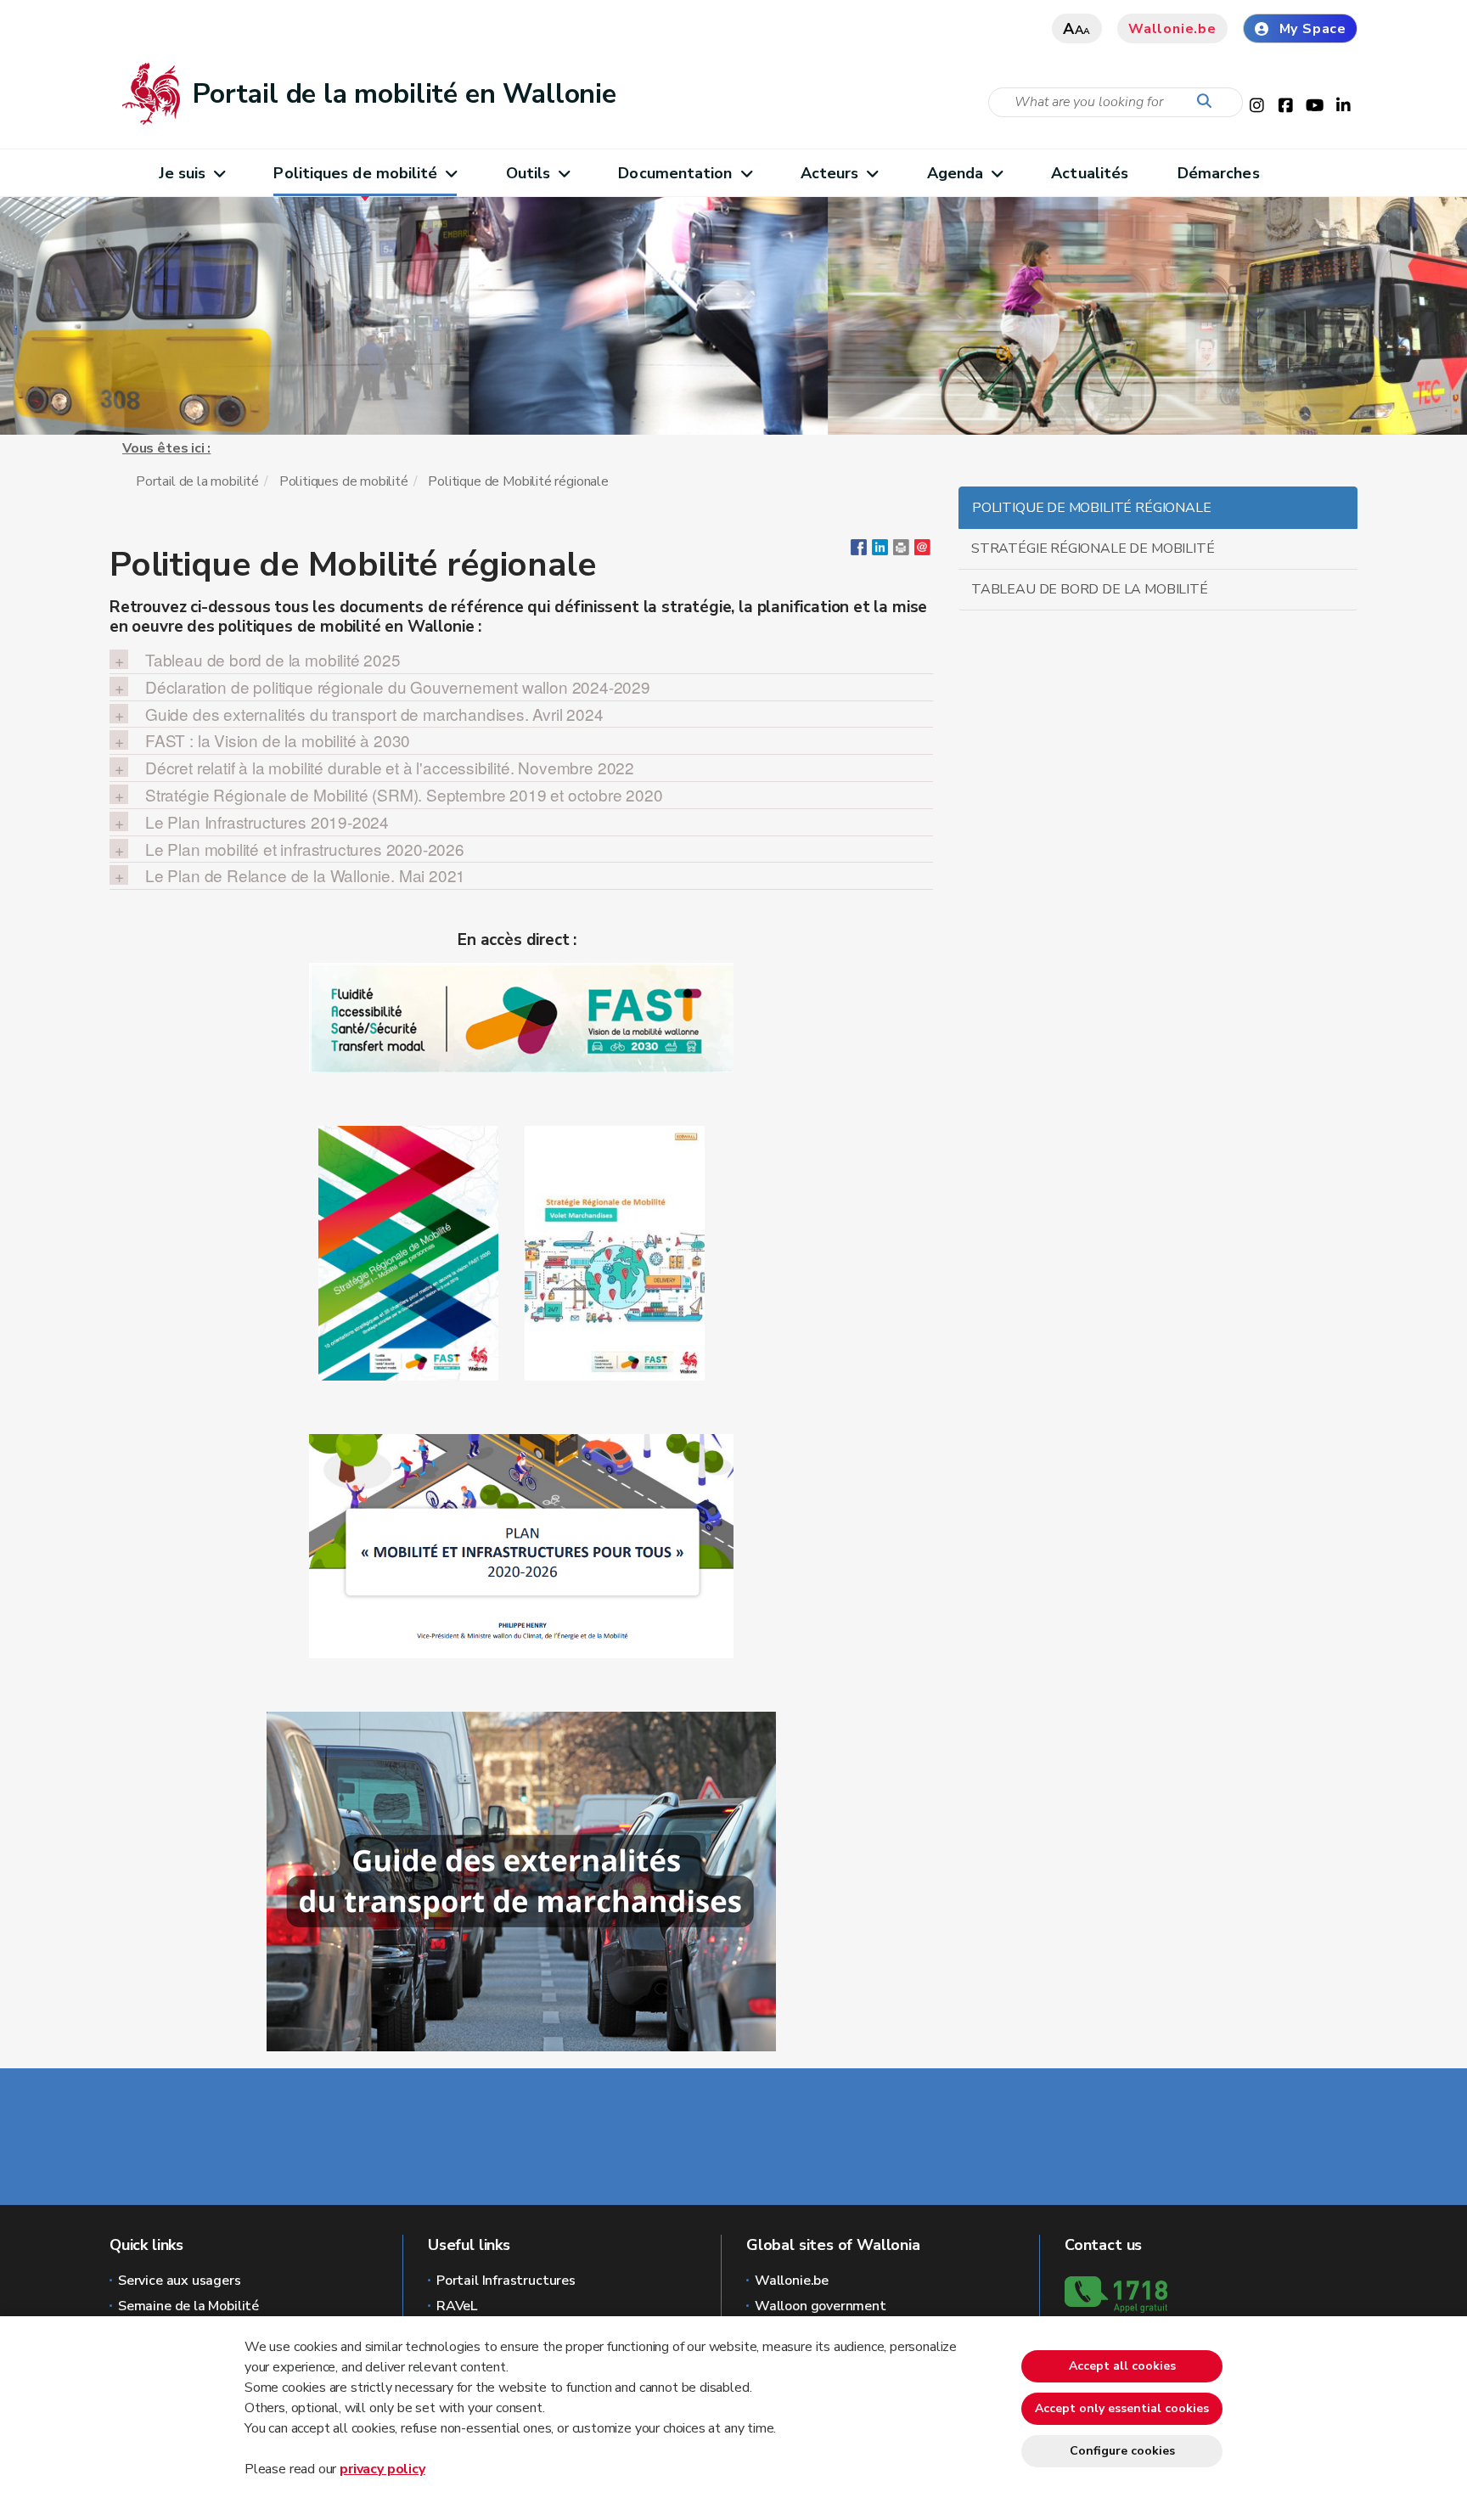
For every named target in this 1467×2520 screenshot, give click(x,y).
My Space (1313, 29)
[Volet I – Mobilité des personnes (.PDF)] (408, 1252)
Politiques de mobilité (355, 173)
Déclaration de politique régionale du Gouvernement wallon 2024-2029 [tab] (398, 687)
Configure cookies (1122, 2451)
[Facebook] (859, 551)
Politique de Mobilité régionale (1091, 508)
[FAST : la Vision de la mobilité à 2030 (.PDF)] (521, 1016)
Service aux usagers (180, 2281)
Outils (528, 173)
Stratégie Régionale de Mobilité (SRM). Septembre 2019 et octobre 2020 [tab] (404, 795)
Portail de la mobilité (197, 481)
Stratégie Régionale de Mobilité (1093, 548)
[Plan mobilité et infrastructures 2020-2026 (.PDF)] (521, 1545)
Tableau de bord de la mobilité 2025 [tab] (273, 660)
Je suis (183, 173)
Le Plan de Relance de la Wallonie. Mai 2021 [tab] (305, 875)
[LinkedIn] (880, 551)
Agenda (956, 173)
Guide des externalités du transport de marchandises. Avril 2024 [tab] (374, 714)
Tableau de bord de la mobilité (1090, 589)
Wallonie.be (1172, 29)
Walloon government (821, 2306)
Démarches (1219, 173)
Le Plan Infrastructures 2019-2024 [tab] (267, 822)
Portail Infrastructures (506, 2281)
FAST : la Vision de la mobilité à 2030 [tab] (278, 740)
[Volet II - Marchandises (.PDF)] (615, 1252)
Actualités (1090, 173)
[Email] (922, 551)
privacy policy (382, 2469)
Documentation (675, 173)
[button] (901, 551)
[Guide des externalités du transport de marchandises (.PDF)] (521, 1881)
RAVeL (457, 2306)
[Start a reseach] (1208, 102)
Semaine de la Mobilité (188, 2306)
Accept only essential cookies (1122, 2408)
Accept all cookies (1122, 2366)
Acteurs (830, 173)
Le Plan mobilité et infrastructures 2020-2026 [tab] (305, 849)
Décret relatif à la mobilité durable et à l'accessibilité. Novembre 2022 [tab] (390, 768)
